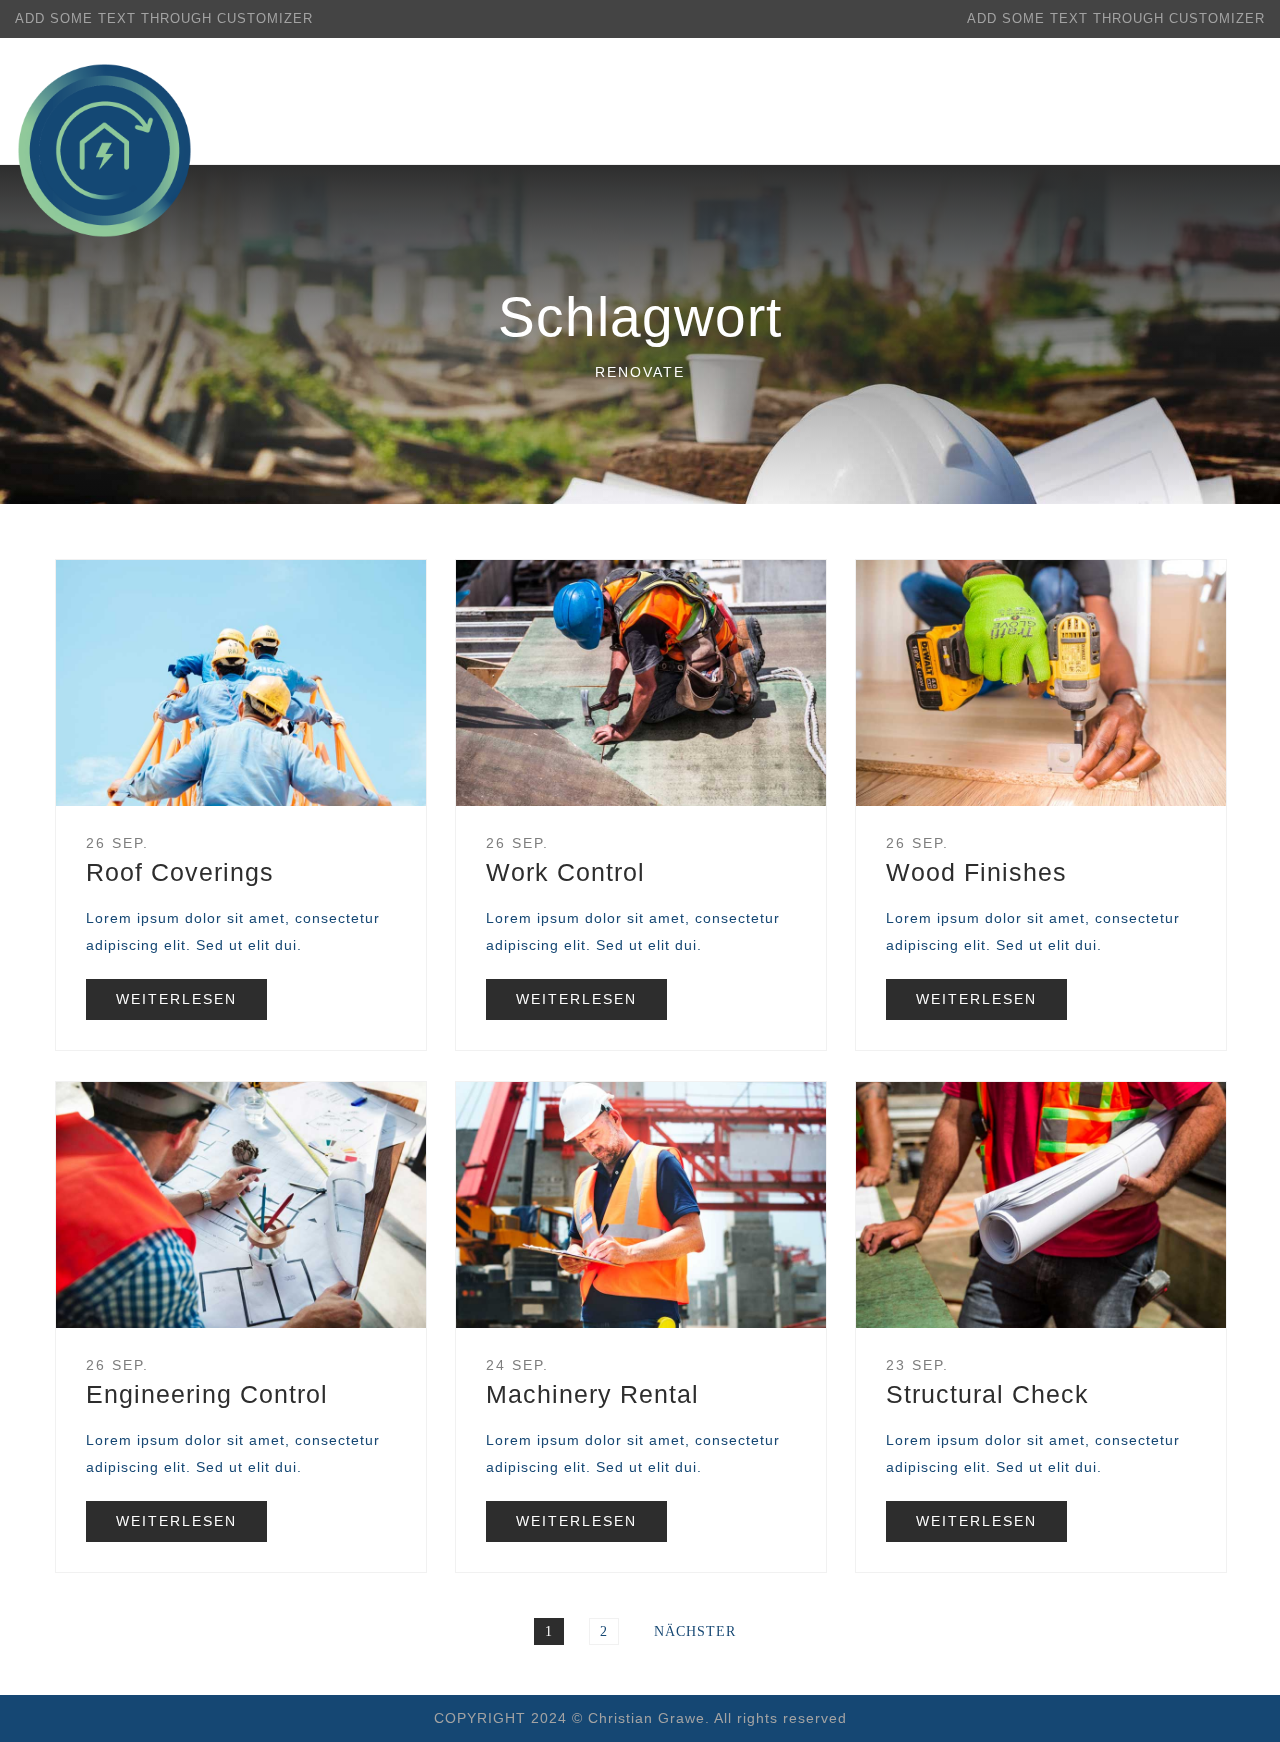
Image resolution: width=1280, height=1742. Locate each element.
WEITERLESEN (176, 999)
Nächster (695, 1631)
